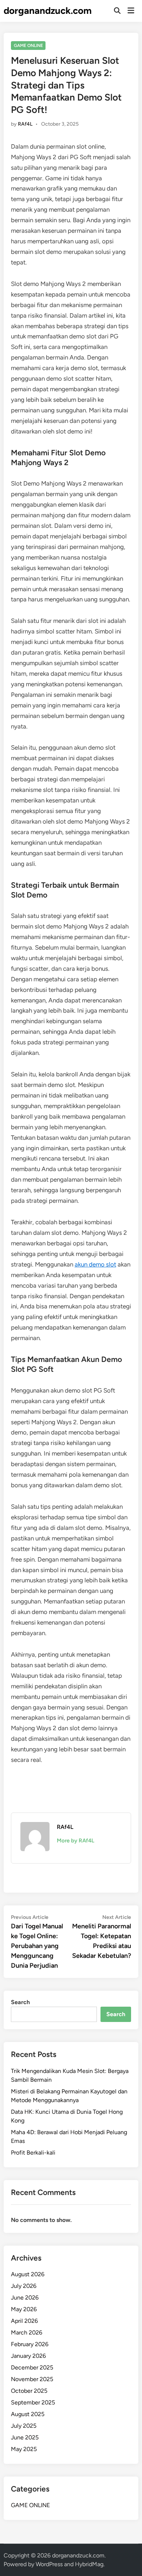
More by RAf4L (76, 1841)
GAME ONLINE (28, 46)
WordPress (49, 2564)
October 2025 (29, 2391)
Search (20, 2002)
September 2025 (33, 2402)
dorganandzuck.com (48, 11)
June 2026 (25, 2298)
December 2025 (32, 2367)
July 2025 (24, 2426)
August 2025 (28, 2414)
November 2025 (32, 2379)
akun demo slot (95, 1264)
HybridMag (89, 2564)
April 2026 (24, 2321)
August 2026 (28, 2274)
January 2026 (28, 2356)
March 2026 (27, 2332)
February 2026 (30, 2344)
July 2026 (24, 2286)
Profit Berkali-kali (33, 2153)
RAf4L (25, 124)
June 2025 (25, 2437)
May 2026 (24, 2309)
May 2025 (24, 2449)
